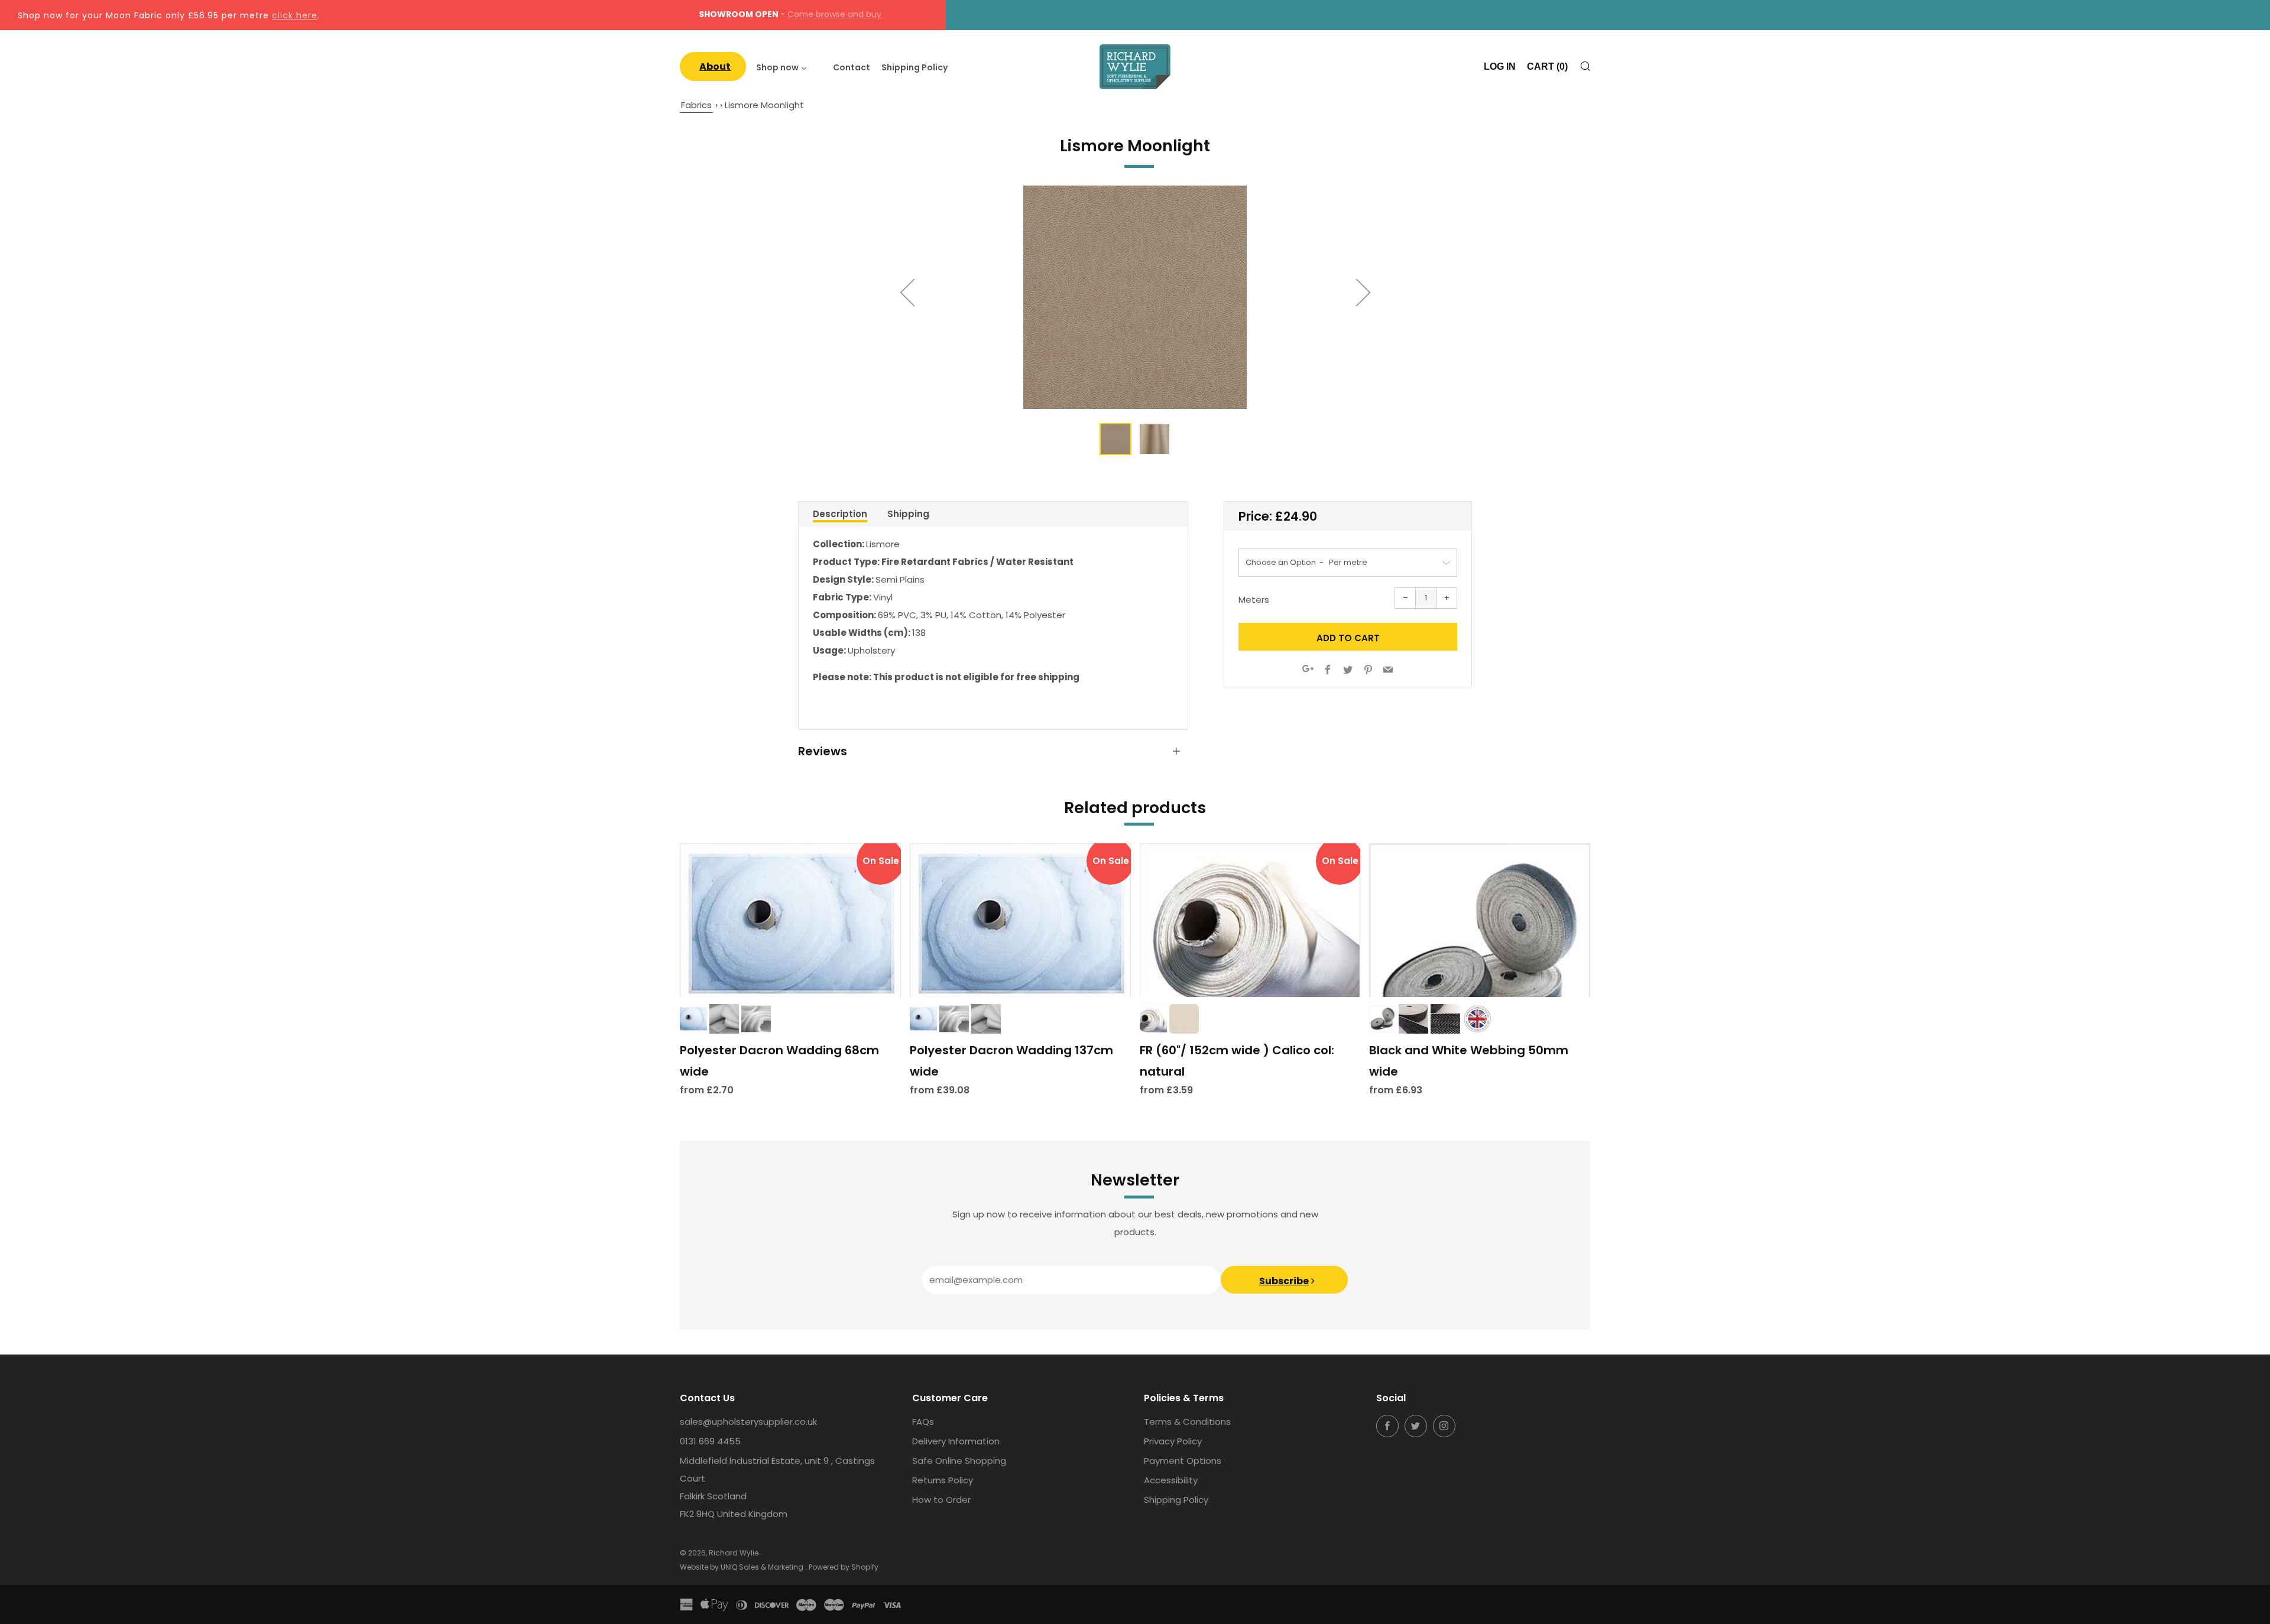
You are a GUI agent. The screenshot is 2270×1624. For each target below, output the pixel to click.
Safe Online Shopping (959, 1461)
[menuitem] (713, 66)
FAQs (923, 1422)
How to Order (941, 1500)
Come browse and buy (834, 14)
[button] (1115, 439)
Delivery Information (956, 1441)
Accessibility (1171, 1480)
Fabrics (696, 105)
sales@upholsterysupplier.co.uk (748, 1422)
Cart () (1547, 66)
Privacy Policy (1173, 1441)
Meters (1254, 600)
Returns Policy (943, 1480)
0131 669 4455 (710, 1441)
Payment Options (1183, 1461)
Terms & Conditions (1187, 1422)
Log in (1500, 66)
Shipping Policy (1176, 1500)
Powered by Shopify (844, 1567)
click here (295, 15)
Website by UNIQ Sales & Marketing (742, 1567)
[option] (1135, 297)
